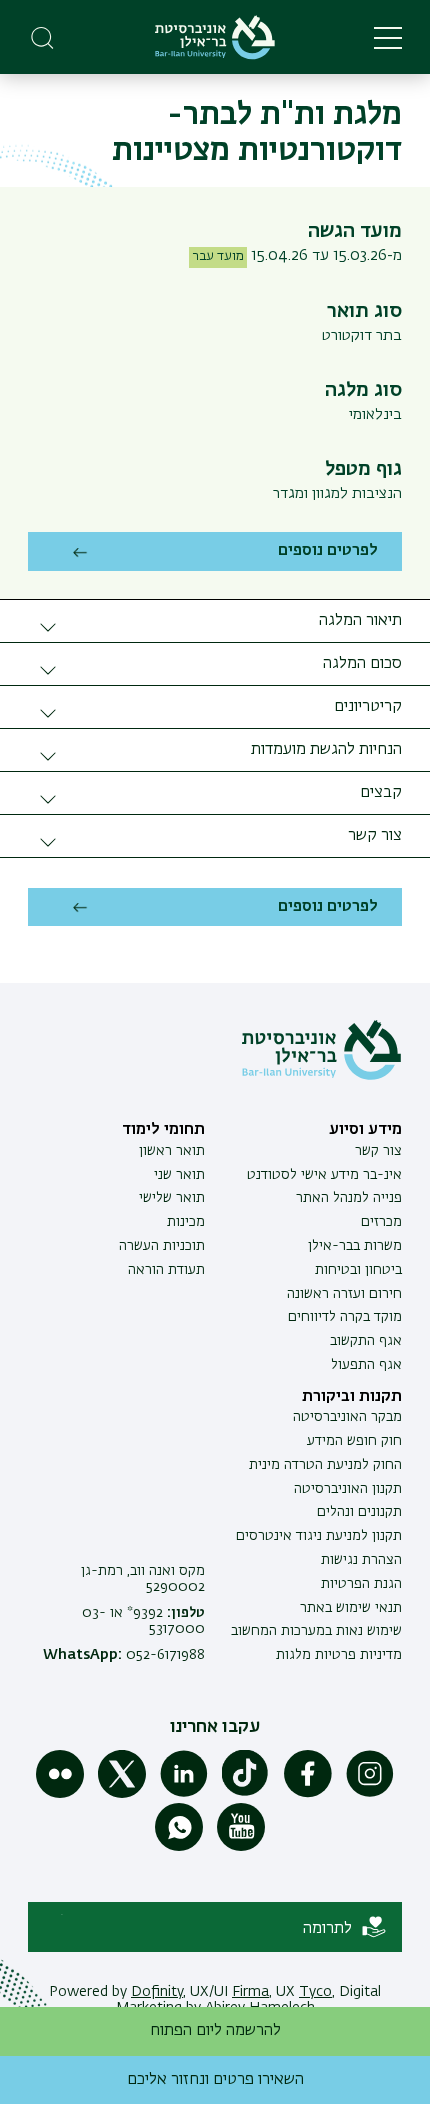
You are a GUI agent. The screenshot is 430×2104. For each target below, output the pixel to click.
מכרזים (381, 1222)
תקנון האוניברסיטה (348, 1489)
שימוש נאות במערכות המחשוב (316, 1631)
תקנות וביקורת (352, 1397)
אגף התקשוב (366, 1341)
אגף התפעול (366, 1365)
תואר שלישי (172, 1198)
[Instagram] (370, 1794)
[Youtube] (241, 1847)
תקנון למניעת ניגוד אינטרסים (319, 1536)
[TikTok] (246, 1794)
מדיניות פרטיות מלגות (339, 1655)
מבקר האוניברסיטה (347, 1417)
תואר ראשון (172, 1151)
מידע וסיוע (365, 1130)
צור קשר (378, 1151)
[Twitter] (122, 1794)
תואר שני (179, 1175)
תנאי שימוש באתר (351, 1608)
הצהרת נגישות (361, 1560)
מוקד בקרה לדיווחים (345, 1317)
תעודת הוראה (166, 1270)
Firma (250, 1992)
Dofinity (157, 1992)
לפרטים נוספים (328, 551)
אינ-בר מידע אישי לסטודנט (324, 1175)
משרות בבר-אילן (355, 1246)
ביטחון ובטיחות (358, 1270)
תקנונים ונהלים (359, 1512)
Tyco (315, 1992)
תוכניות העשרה (162, 1246)
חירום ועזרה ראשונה (344, 1294)
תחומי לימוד (163, 1130)
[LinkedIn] (184, 1794)
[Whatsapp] (179, 1847)
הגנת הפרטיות (361, 1584)
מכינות (186, 1222)
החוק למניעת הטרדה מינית (325, 1465)
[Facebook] (308, 1794)
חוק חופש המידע (354, 1441)
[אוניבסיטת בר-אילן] (215, 37)
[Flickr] (60, 1794)
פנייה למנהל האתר (349, 1198)
